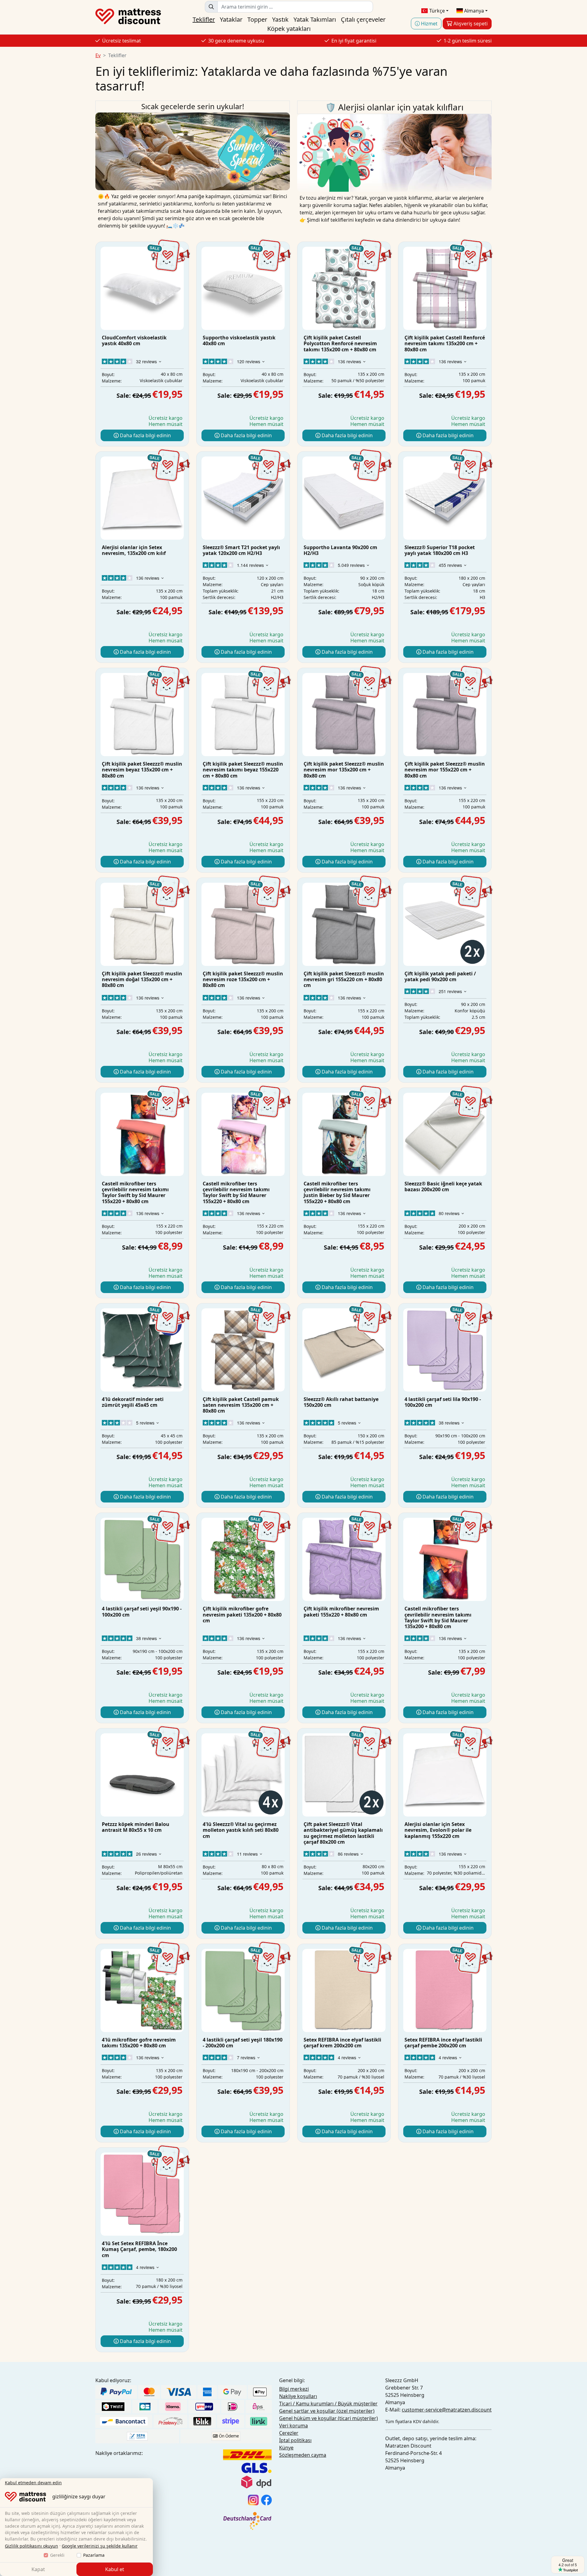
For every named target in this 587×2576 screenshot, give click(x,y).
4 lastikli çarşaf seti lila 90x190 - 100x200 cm (443, 1402)
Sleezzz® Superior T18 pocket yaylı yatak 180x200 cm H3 (440, 550)
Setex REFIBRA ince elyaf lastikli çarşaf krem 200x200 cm (342, 2043)
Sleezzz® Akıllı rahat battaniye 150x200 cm (341, 1402)
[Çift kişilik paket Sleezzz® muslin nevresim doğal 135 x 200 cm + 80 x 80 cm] (142, 924)
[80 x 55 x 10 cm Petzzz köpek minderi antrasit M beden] (142, 1775)
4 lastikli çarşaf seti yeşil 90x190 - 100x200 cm (142, 1611)
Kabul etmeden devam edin (33, 2483)
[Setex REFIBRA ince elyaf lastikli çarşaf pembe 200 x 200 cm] (445, 1990)
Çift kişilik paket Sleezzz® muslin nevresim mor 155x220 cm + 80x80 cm (445, 770)
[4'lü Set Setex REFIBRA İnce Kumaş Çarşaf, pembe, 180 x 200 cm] (142, 2194)
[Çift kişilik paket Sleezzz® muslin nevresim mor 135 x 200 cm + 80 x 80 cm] (344, 715)
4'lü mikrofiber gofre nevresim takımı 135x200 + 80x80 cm (139, 2043)
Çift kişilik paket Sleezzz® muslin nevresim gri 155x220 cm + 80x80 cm (344, 979)
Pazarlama (94, 2555)
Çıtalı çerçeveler (363, 19)
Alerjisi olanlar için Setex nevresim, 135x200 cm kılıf (134, 550)
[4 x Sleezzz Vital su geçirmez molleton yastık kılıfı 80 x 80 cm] (243, 1775)
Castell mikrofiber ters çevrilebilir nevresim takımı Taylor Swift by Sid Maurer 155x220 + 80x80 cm (135, 1192)
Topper (257, 19)
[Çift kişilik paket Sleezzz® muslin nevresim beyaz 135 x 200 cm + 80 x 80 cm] (142, 715)
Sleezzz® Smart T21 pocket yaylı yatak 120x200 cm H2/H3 (241, 550)
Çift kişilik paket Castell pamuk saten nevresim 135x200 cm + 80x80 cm (241, 1405)
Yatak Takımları (315, 19)
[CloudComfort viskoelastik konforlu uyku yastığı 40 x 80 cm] (142, 288)
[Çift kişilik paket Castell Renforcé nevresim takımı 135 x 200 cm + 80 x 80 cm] (445, 288)
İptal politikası (295, 2440)
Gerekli (57, 2555)
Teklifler (204, 19)
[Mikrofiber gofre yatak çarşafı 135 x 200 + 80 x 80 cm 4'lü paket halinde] (142, 1990)
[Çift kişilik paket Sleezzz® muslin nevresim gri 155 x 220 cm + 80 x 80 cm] (344, 924)
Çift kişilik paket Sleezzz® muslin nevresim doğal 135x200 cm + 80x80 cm (142, 979)
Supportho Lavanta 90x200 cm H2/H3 (340, 550)
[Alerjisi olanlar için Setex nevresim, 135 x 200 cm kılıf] (142, 498)
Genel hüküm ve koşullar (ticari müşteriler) (329, 2418)
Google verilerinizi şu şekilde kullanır (100, 2546)
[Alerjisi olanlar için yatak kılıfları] (394, 152)
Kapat (38, 2569)
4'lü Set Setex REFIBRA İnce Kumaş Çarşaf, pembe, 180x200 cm (139, 2249)
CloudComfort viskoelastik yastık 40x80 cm (134, 340)
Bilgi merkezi (294, 2389)
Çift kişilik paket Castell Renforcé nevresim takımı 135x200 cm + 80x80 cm (445, 343)
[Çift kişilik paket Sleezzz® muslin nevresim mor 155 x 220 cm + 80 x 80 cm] (445, 715)
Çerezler (289, 2433)
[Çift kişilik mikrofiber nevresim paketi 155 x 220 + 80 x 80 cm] (344, 1559)
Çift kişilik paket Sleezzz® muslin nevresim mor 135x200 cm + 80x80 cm (344, 770)
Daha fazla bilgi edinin (145, 435)
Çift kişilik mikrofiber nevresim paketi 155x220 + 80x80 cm (341, 1611)
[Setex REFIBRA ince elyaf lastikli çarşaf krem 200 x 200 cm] (344, 1990)
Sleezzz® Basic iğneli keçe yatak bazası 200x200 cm (443, 1186)
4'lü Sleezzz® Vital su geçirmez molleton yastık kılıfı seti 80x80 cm (241, 1830)
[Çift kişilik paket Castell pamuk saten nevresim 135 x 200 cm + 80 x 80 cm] (243, 1350)
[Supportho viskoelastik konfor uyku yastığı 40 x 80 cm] (243, 288)
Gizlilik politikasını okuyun (31, 2546)
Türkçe (436, 11)
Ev (98, 55)
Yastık (280, 19)
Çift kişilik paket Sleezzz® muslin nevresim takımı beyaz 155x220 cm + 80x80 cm (243, 770)
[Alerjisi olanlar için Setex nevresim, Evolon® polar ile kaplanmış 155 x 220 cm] (445, 1775)
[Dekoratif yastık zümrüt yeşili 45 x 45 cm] (142, 1350)
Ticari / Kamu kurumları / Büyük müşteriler (328, 2404)
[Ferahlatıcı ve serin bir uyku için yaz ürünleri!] (193, 151)
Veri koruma (293, 2426)
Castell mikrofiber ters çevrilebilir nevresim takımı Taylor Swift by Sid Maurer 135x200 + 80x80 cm (438, 1617)
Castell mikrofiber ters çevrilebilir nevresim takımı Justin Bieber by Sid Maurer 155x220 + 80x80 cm (337, 1192)
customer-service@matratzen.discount (447, 2410)
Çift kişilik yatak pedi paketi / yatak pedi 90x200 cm (440, 976)
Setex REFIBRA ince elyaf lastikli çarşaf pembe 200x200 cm (443, 2043)
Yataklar (231, 19)
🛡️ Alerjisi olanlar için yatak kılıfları (394, 107)
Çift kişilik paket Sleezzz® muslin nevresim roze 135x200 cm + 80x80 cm (243, 979)
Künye (286, 2448)
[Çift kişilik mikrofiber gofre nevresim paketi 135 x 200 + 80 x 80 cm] (243, 1559)
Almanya (473, 11)
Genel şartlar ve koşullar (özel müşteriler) (327, 2411)
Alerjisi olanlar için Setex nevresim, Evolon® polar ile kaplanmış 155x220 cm (438, 1830)
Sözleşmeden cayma (303, 2455)
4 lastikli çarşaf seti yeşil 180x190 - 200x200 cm (243, 2043)
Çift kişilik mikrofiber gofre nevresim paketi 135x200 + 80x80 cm (242, 1614)
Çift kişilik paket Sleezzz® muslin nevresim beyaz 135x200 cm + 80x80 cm (142, 770)
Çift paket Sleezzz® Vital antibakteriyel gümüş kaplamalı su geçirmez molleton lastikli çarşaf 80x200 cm (343, 1833)
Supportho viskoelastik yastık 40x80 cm (239, 340)
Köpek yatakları (289, 29)
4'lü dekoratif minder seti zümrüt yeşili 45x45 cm (133, 1402)
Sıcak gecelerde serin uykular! (193, 106)
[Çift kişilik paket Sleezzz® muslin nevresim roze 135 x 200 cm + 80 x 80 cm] (243, 924)
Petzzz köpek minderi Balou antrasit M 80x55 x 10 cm (136, 1827)
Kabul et (115, 2569)
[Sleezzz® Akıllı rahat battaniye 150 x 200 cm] (344, 1350)
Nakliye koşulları (298, 2396)
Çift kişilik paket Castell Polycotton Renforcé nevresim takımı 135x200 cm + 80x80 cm (340, 343)
